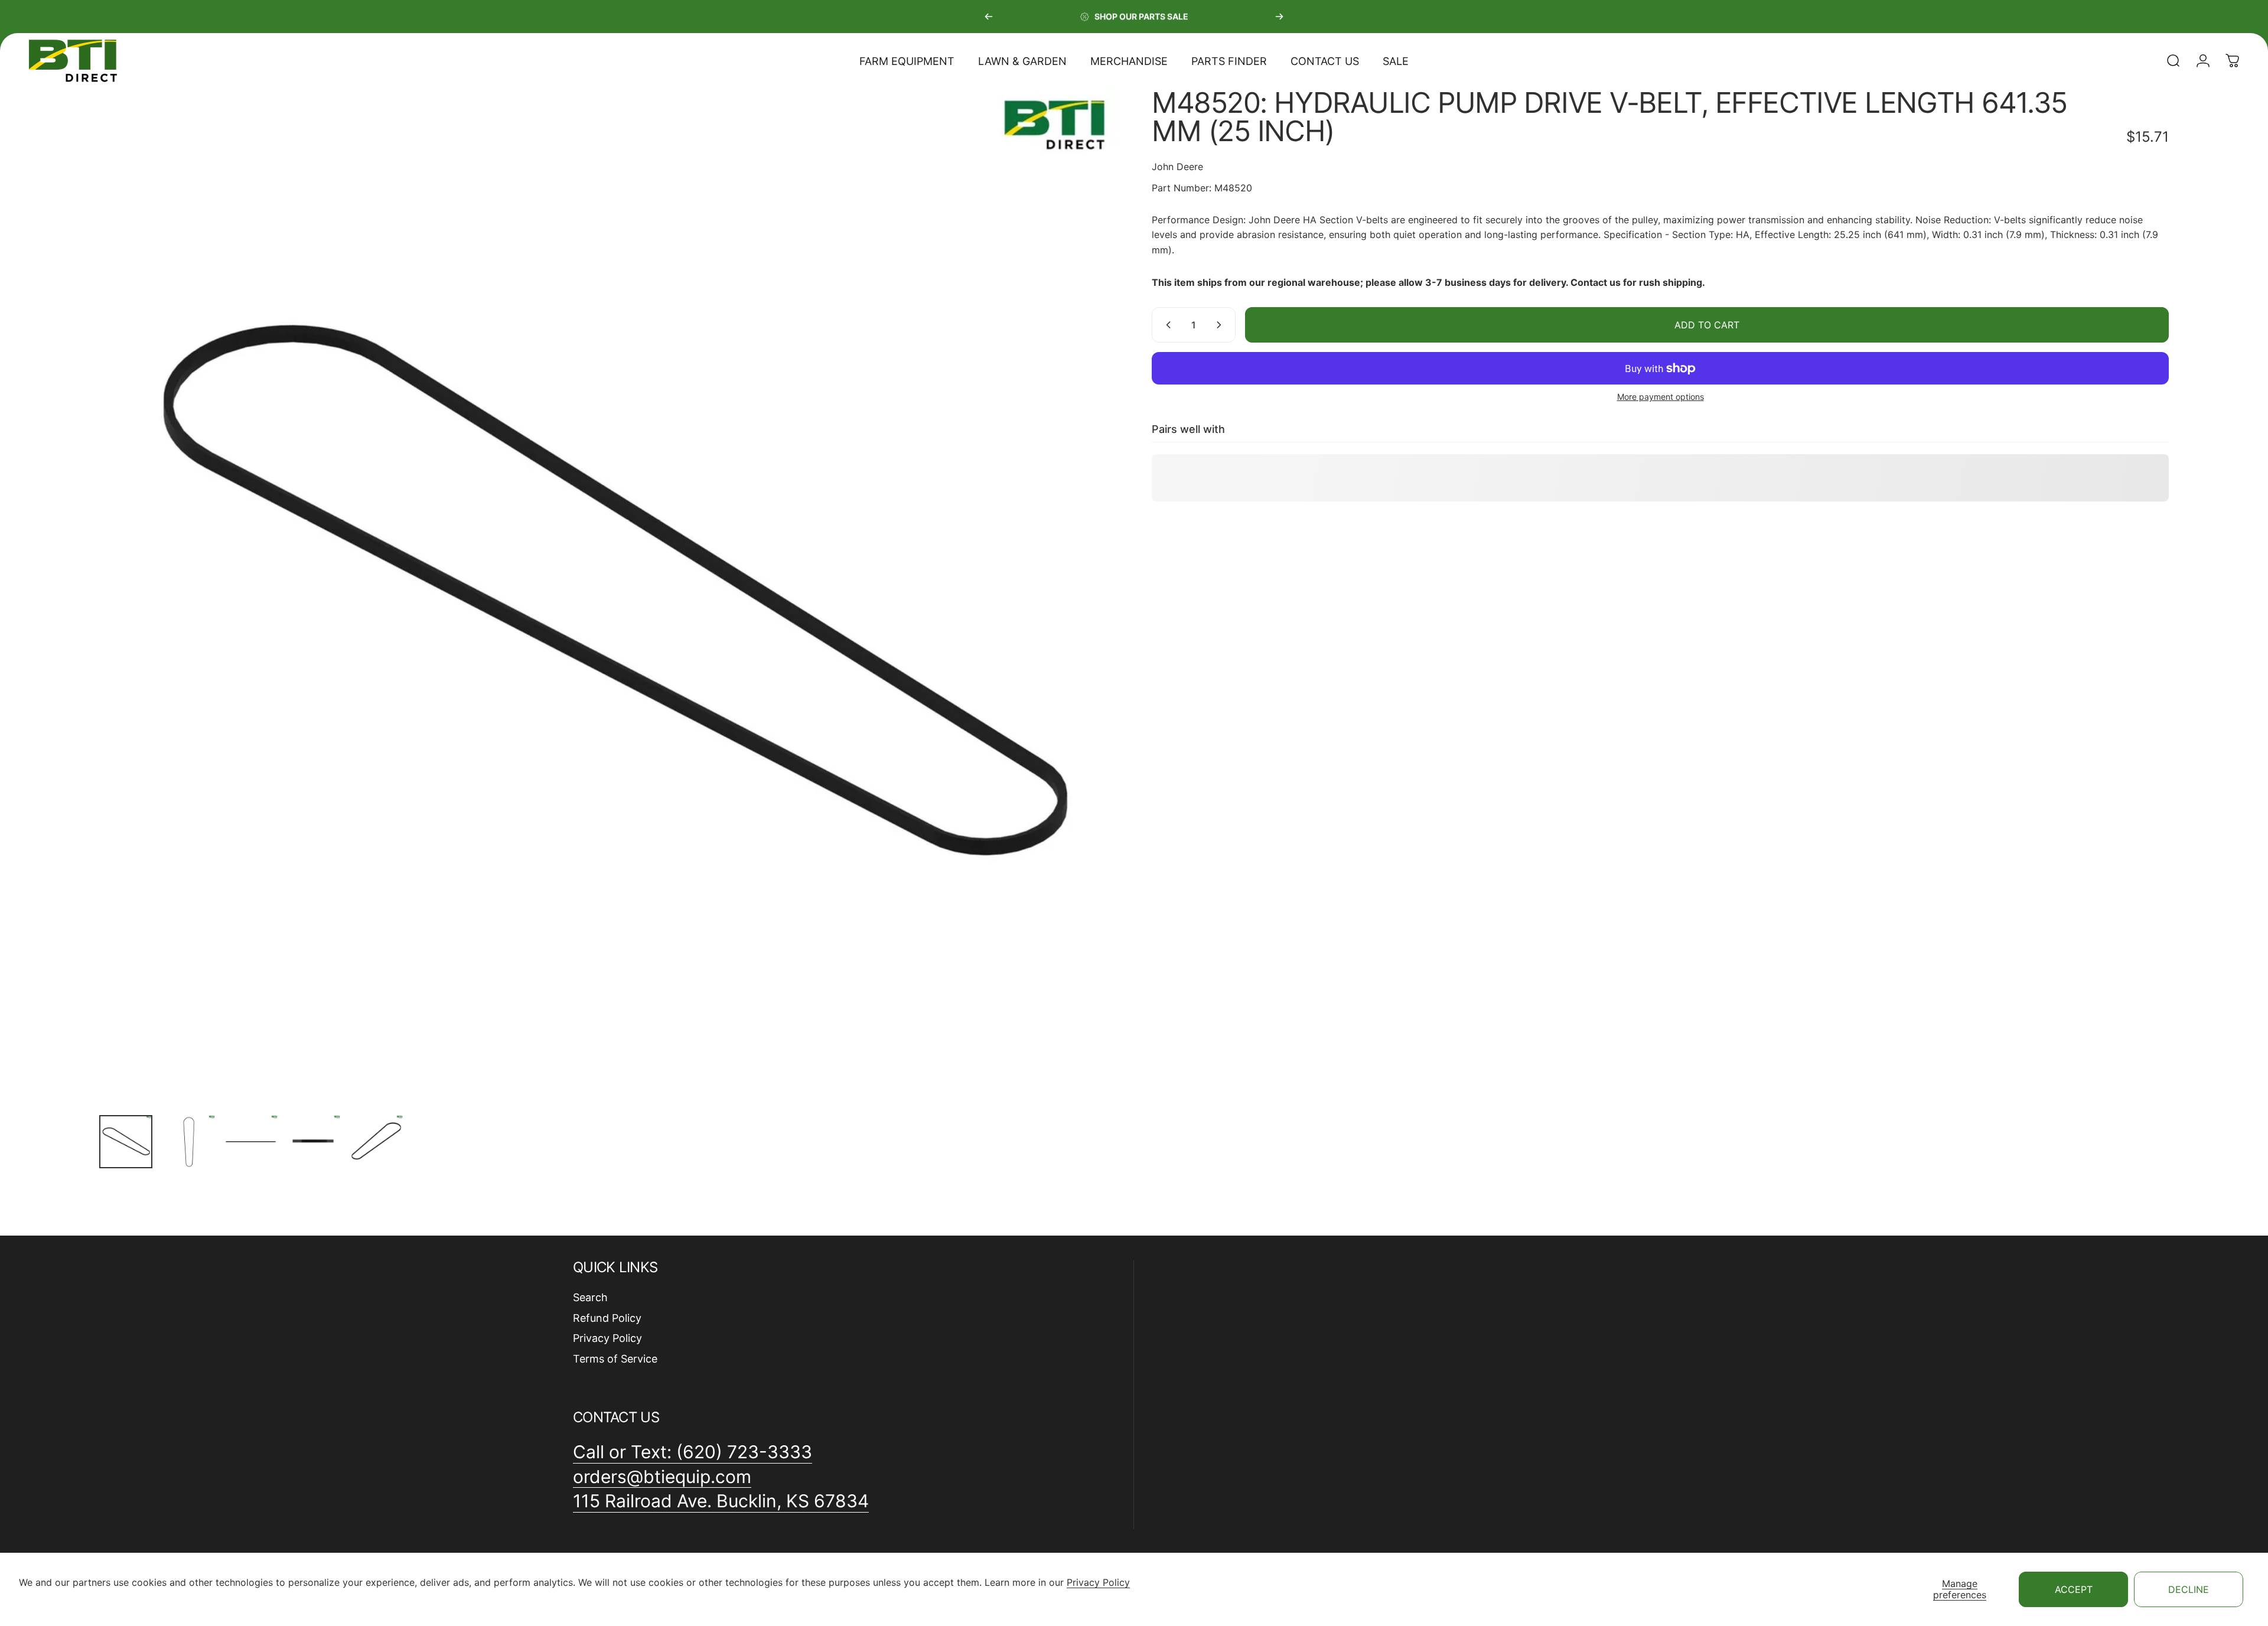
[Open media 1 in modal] (608, 597)
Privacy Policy (1098, 1582)
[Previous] (989, 17)
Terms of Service (615, 1359)
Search (590, 1297)
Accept (2074, 1589)
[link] (721, 1501)
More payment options (1661, 397)
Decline (2189, 1589)
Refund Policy (607, 1318)
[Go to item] (126, 1142)
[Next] (1279, 17)
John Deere (1177, 167)
